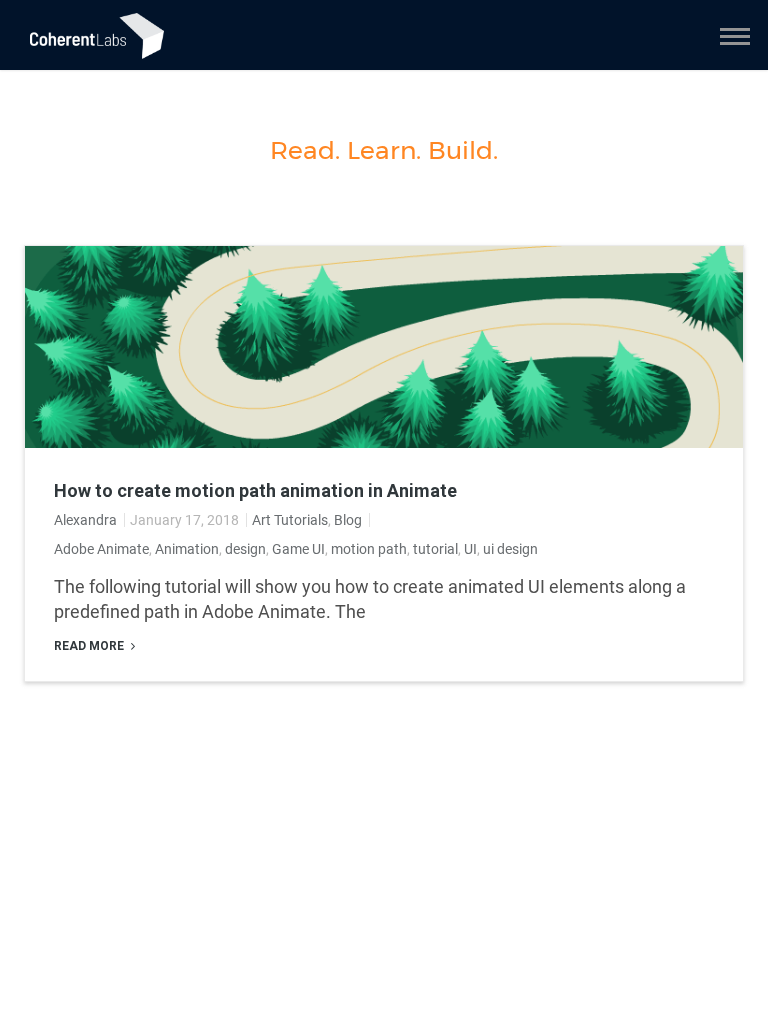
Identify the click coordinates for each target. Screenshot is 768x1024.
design (245, 549)
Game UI (298, 549)
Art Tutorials (290, 520)
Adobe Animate (101, 549)
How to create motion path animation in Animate (255, 491)
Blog (348, 520)
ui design (510, 549)
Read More (90, 646)
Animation (187, 549)
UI (470, 549)
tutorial (435, 549)
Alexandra (85, 520)
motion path (369, 549)
